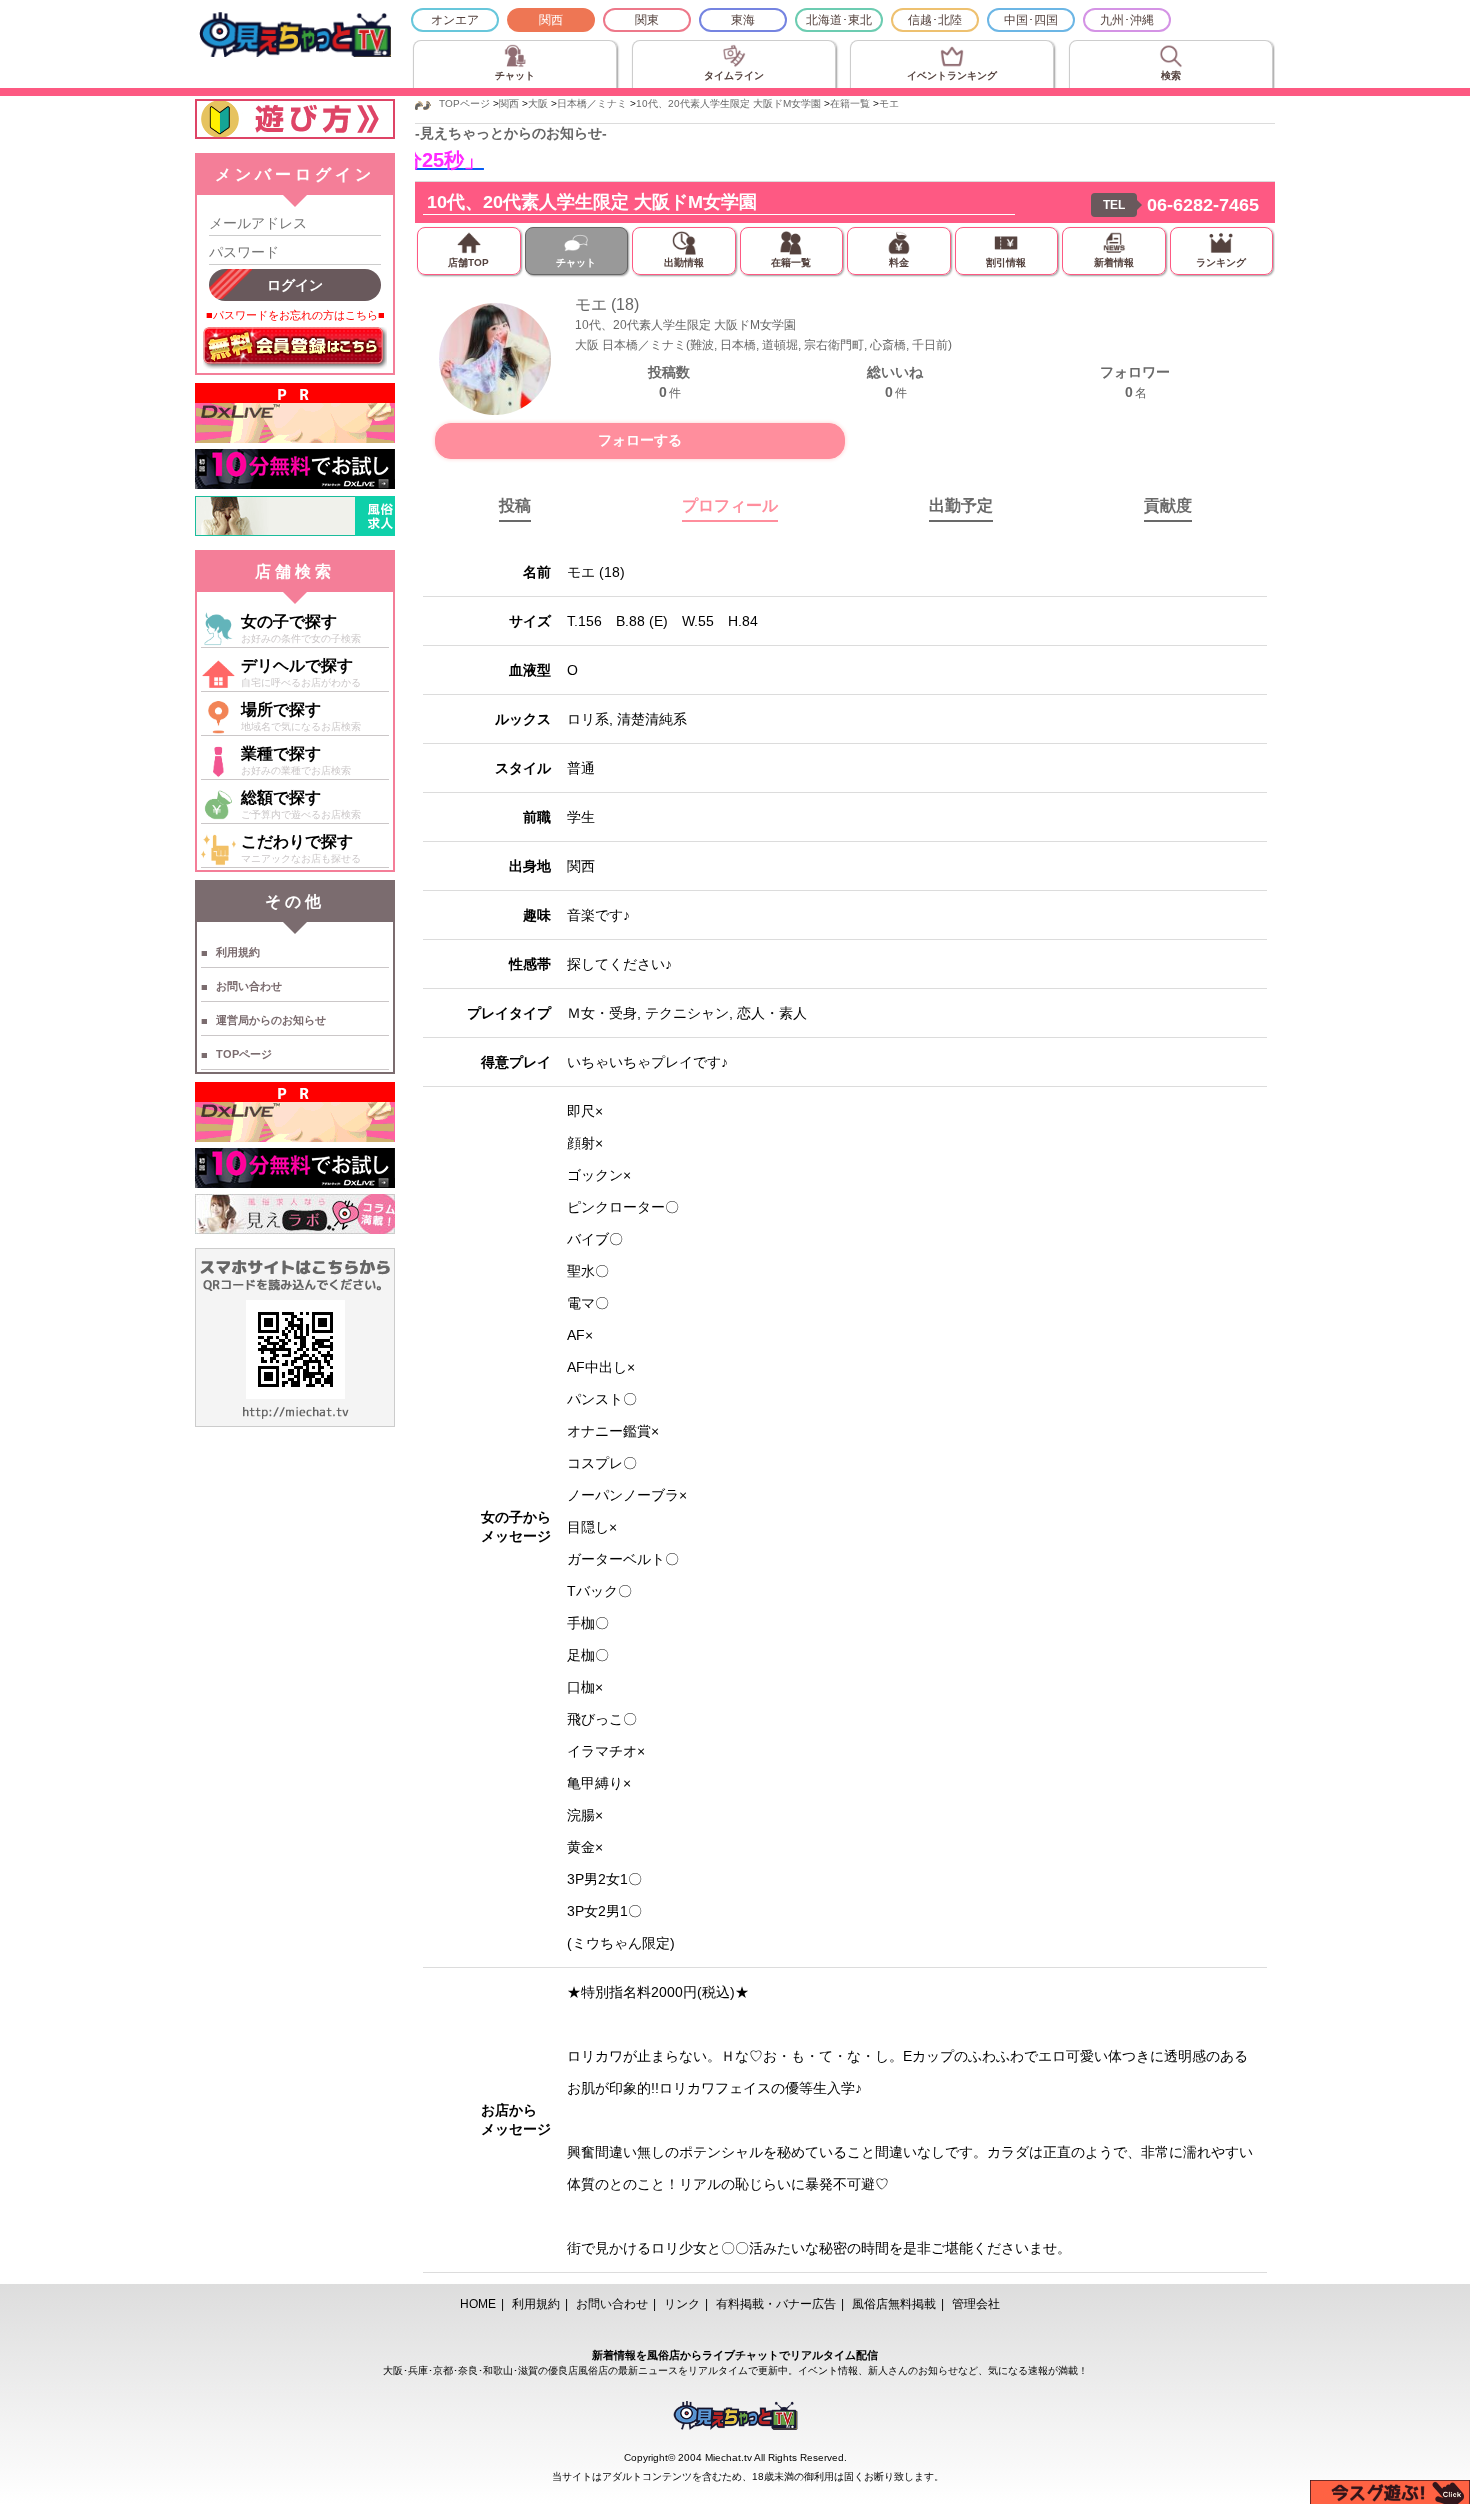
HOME (478, 2304)
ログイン (295, 285)
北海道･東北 (839, 20)
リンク (682, 2304)
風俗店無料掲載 (894, 2304)
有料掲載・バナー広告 (776, 2304)
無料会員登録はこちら (295, 348)
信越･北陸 (935, 20)
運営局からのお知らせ (271, 1020)
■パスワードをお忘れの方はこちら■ (295, 315)
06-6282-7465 (1203, 205)
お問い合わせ (249, 986)
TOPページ (244, 1054)
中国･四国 (1031, 20)
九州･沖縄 (1127, 20)
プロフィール (730, 505)
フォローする (640, 440)
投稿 (515, 505)
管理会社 (976, 2304)
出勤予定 (961, 505)
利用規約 (238, 952)
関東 (647, 20)
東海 (743, 20)
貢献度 (1168, 505)
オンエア (455, 20)
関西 (551, 20)
